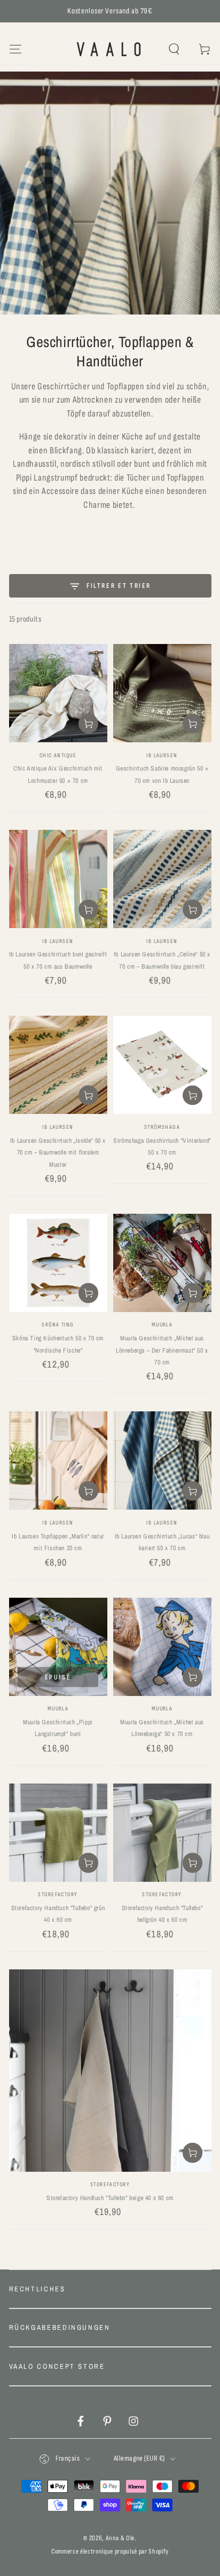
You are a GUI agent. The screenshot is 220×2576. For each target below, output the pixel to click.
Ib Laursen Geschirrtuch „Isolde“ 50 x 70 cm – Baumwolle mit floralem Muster (58, 1153)
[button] (174, 49)
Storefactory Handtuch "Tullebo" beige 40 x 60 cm (110, 2198)
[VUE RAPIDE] (58, 807)
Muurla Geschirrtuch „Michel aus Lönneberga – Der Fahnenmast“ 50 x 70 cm (162, 1350)
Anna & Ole (120, 2538)
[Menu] (15, 49)
